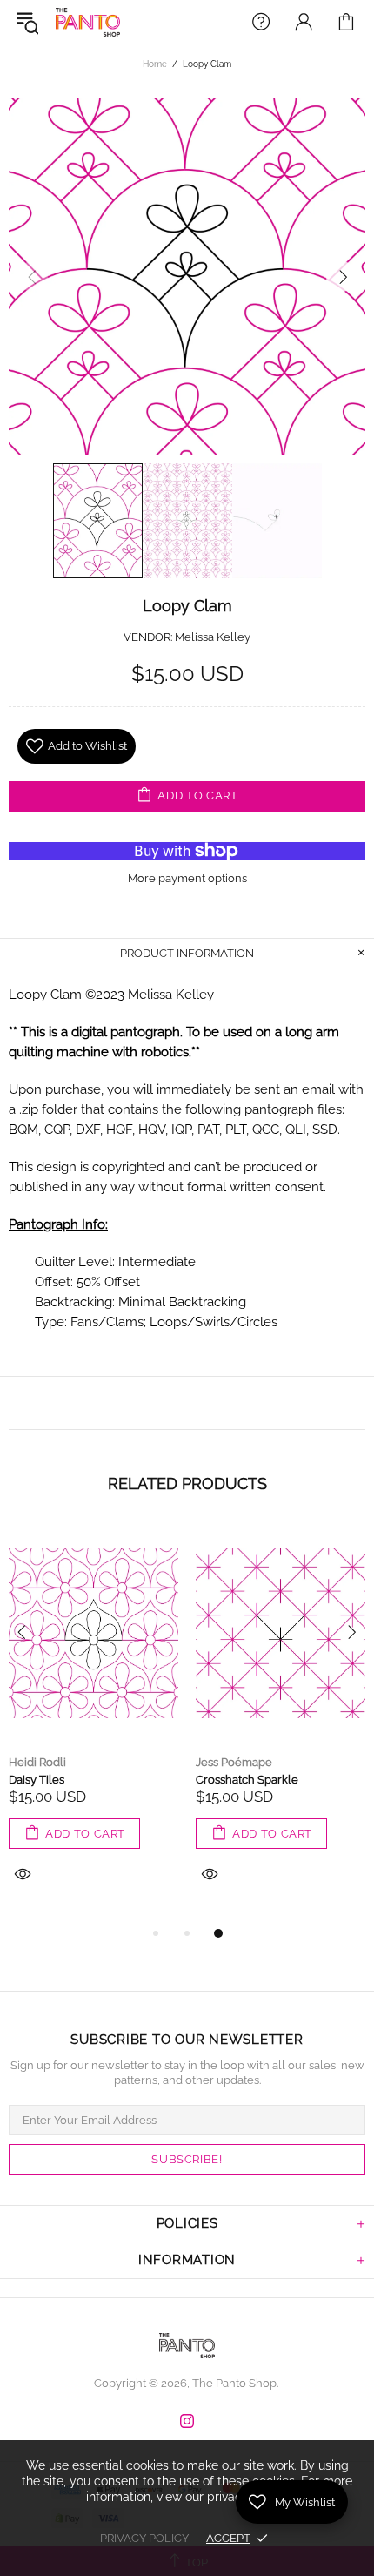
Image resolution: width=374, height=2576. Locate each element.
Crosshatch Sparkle (247, 1780)
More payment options (187, 878)
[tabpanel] (93, 1724)
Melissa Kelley (213, 637)
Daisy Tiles (37, 1780)
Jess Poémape (234, 1762)
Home (155, 64)
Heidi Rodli (37, 1762)
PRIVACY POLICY (144, 2538)
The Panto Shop (88, 22)
